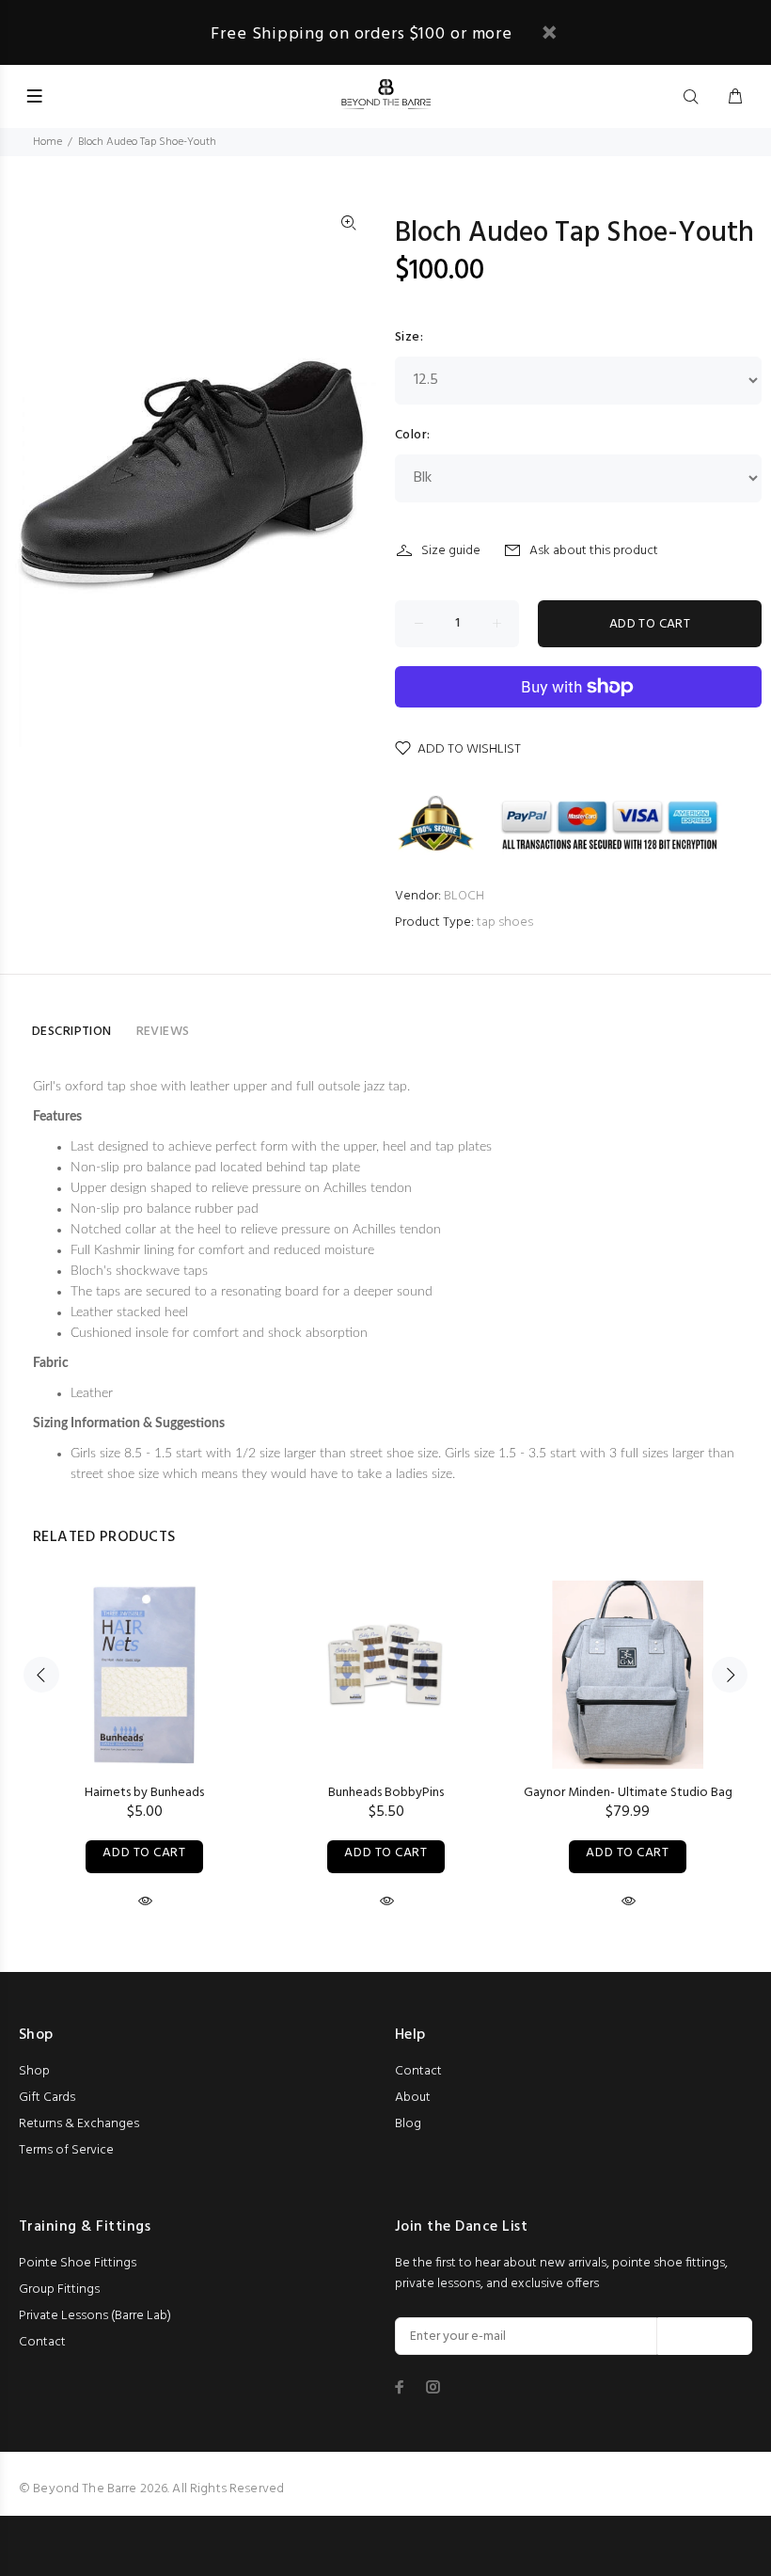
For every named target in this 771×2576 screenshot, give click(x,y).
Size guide (451, 551)
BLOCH (464, 896)
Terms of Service (66, 2150)
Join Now (705, 2337)
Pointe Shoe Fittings (78, 2263)
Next (730, 1675)
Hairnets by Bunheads (144, 1793)
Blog (408, 2124)
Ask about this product (594, 551)
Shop (34, 2071)
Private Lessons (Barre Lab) (95, 2316)
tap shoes (505, 922)
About (413, 2098)
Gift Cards (47, 2098)
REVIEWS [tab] (163, 1032)
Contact (418, 2071)
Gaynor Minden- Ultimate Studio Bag (628, 1793)
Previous (41, 1675)
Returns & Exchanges (79, 2124)
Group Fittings (59, 2290)
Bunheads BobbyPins (386, 1793)
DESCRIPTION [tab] (72, 1032)
